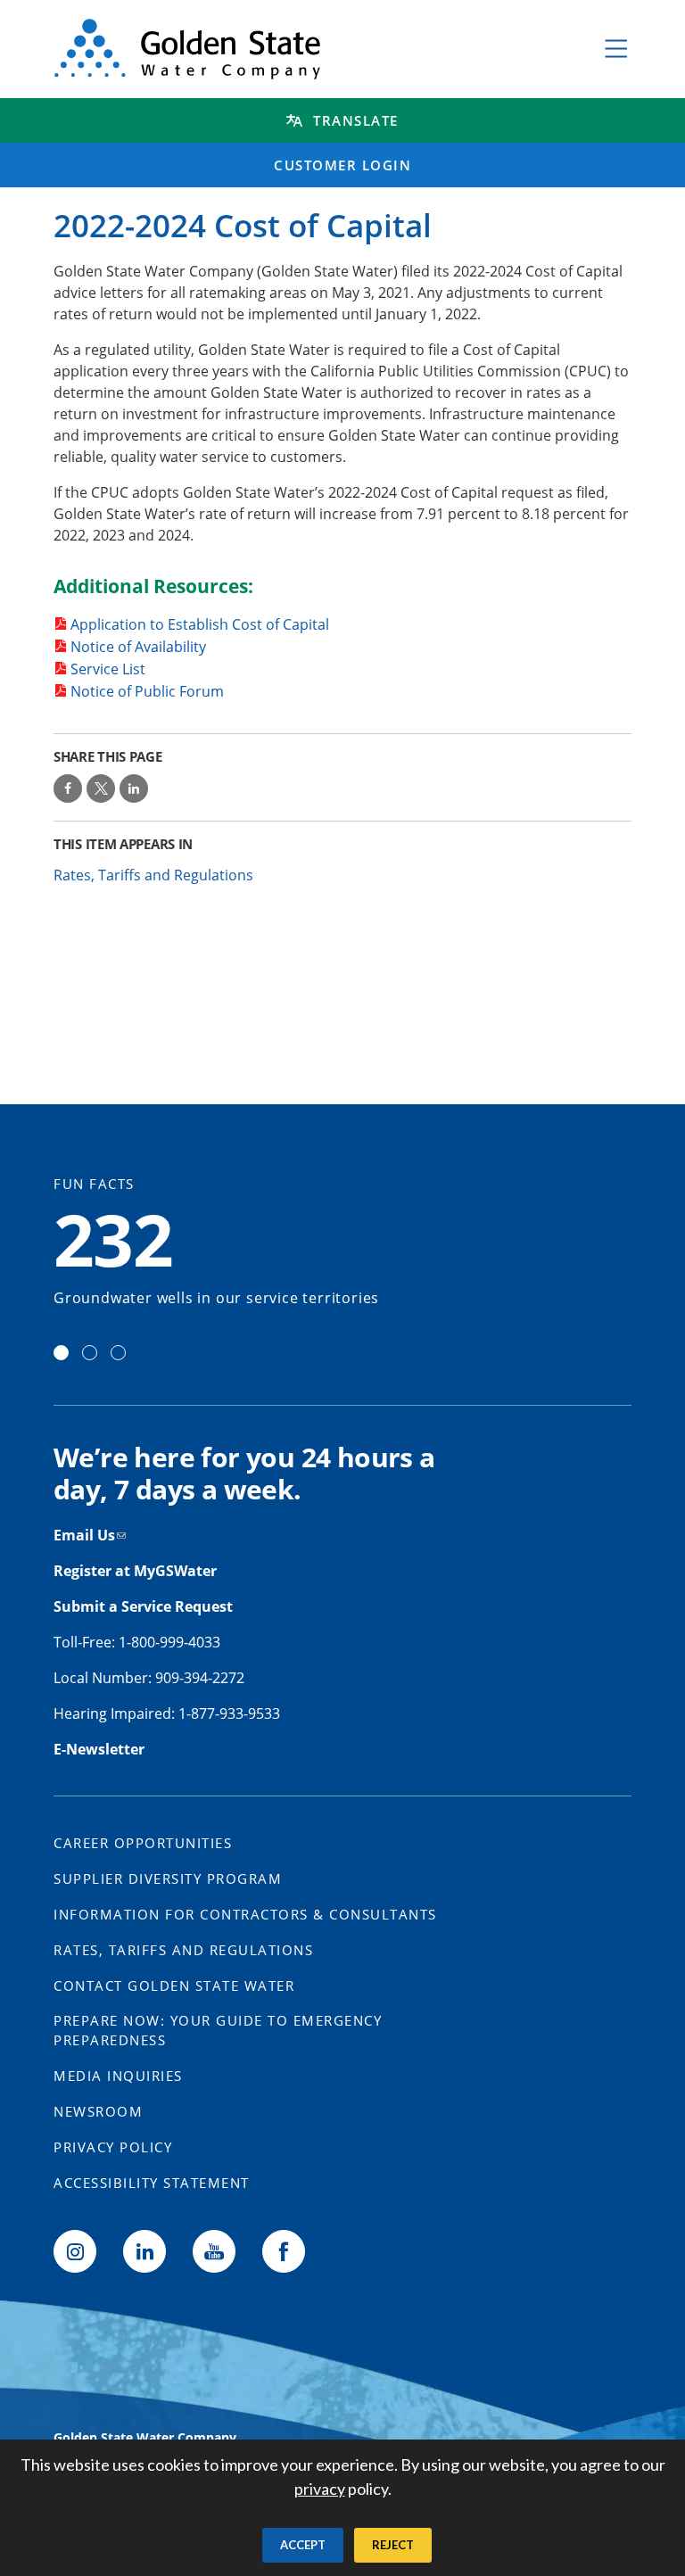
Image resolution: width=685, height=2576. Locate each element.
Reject (393, 2545)
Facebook (284, 2251)
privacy (320, 2489)
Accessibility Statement (152, 2183)
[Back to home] (309, 49)
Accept (303, 2545)
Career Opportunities (143, 1843)
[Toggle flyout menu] (616, 49)
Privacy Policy (113, 2147)
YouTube (214, 2251)
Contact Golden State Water (174, 1986)
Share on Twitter (101, 788)
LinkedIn (144, 2251)
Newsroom (98, 2111)
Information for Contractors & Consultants (245, 1914)
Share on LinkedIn (134, 788)
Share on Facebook (68, 788)
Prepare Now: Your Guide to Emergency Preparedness (218, 2031)
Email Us (84, 1535)
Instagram (75, 2251)
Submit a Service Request (145, 1606)
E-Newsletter (99, 1749)
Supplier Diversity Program (168, 1878)
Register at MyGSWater (137, 1571)
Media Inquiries (118, 2076)
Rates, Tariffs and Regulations (153, 875)
